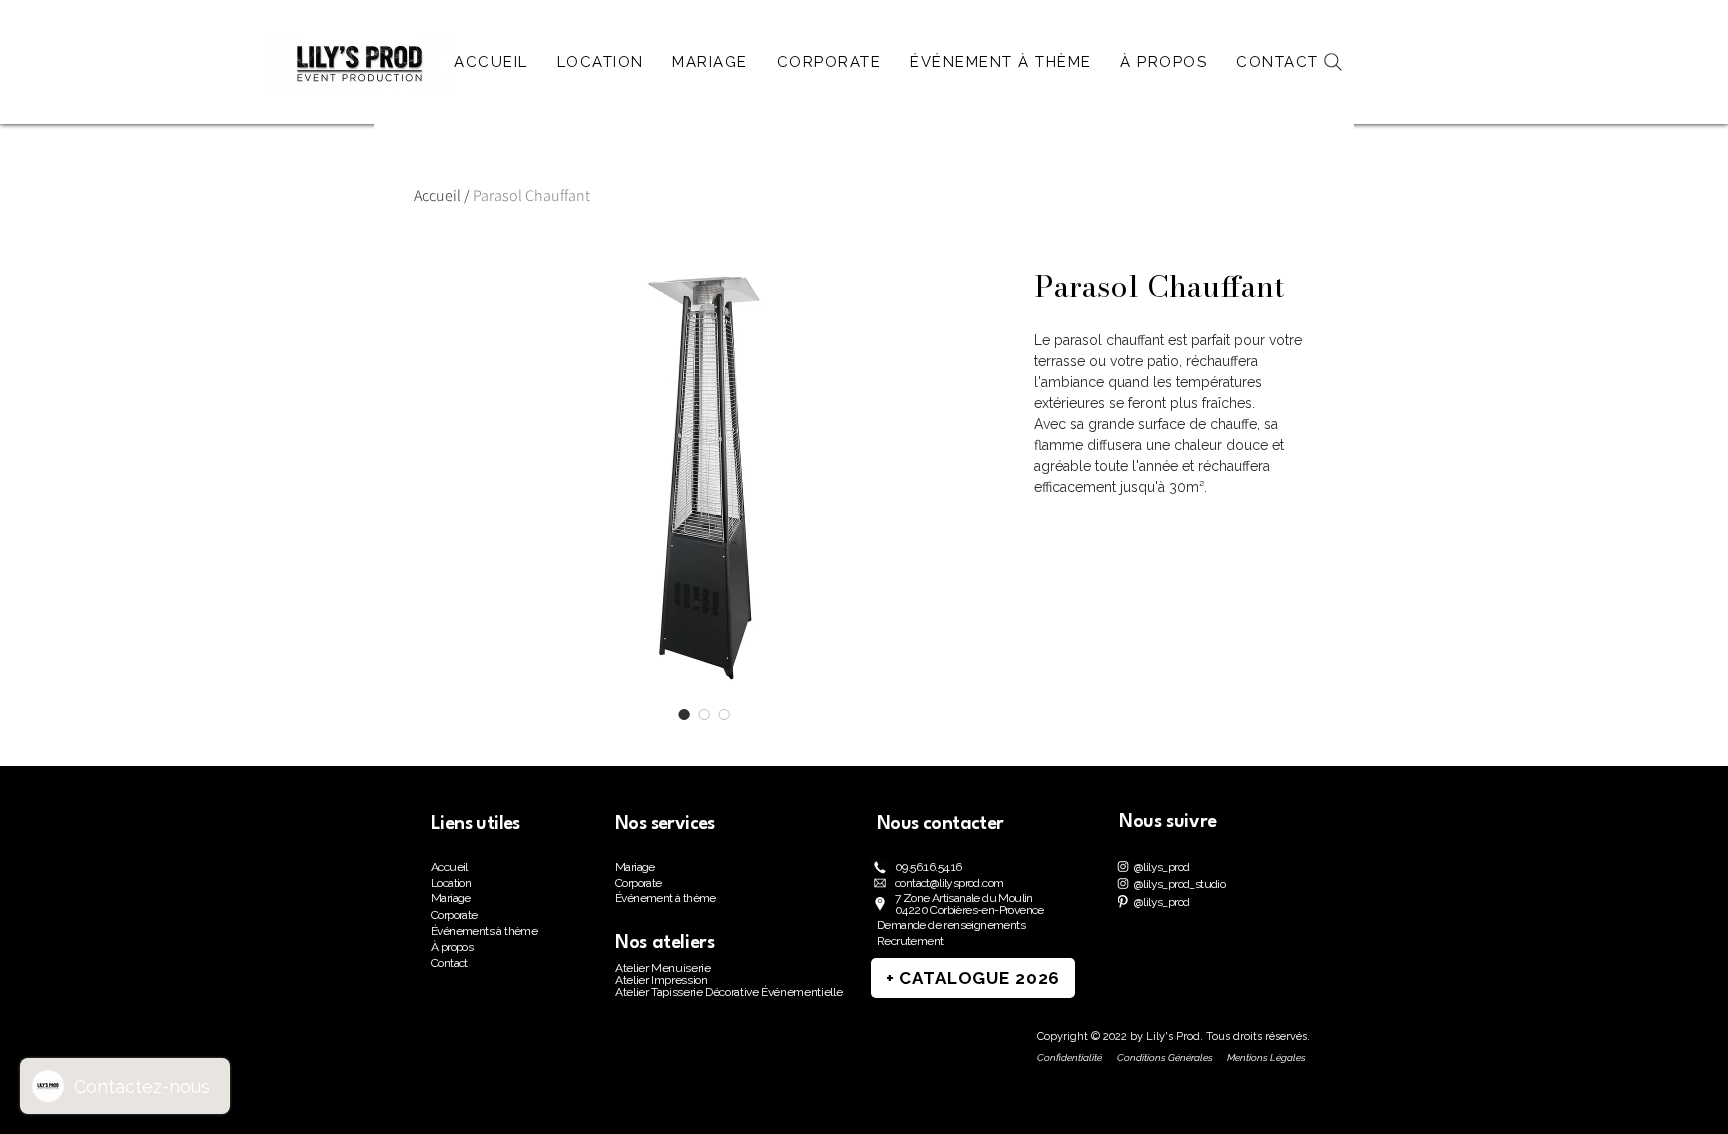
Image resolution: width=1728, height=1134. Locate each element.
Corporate (454, 915)
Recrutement (910, 941)
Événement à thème (665, 898)
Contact (449, 963)
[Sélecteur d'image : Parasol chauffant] (684, 714)
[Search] (1333, 62)
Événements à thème (484, 931)
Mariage (451, 898)
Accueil (437, 195)
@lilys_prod (1161, 867)
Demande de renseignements (951, 925)
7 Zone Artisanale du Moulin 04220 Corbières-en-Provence (969, 904)
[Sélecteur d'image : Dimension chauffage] (724, 714)
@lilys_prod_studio (1179, 884)
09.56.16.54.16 (928, 867)
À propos (452, 947)
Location (451, 883)
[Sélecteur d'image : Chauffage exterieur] (704, 714)
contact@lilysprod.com (949, 883)
